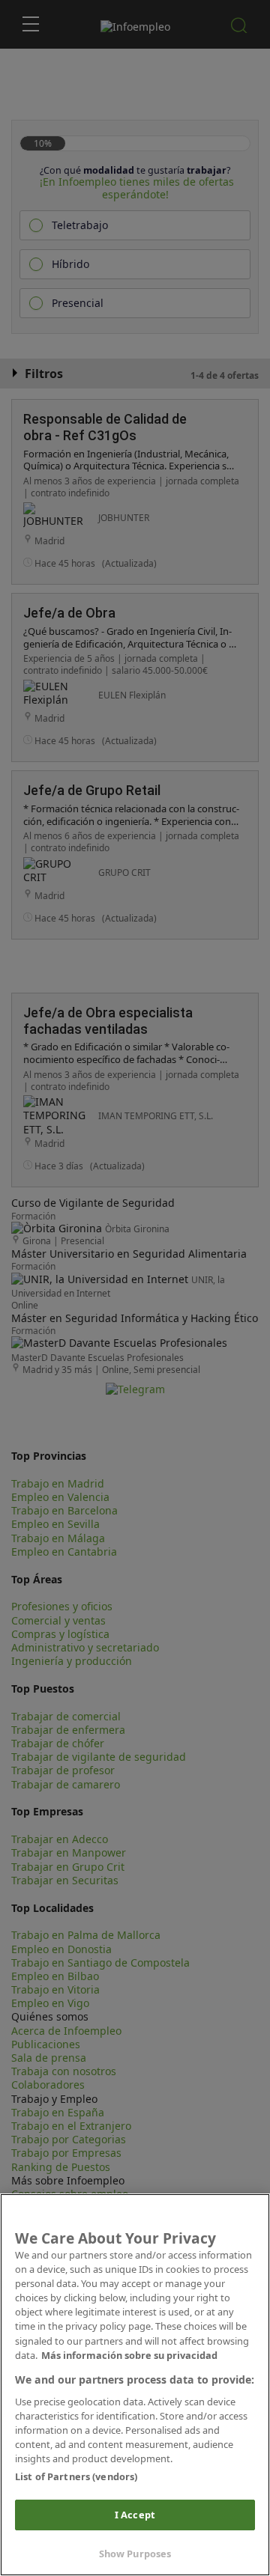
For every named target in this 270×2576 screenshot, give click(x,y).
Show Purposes (135, 2554)
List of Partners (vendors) (76, 2476)
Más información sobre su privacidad (129, 2355)
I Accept (135, 2515)
